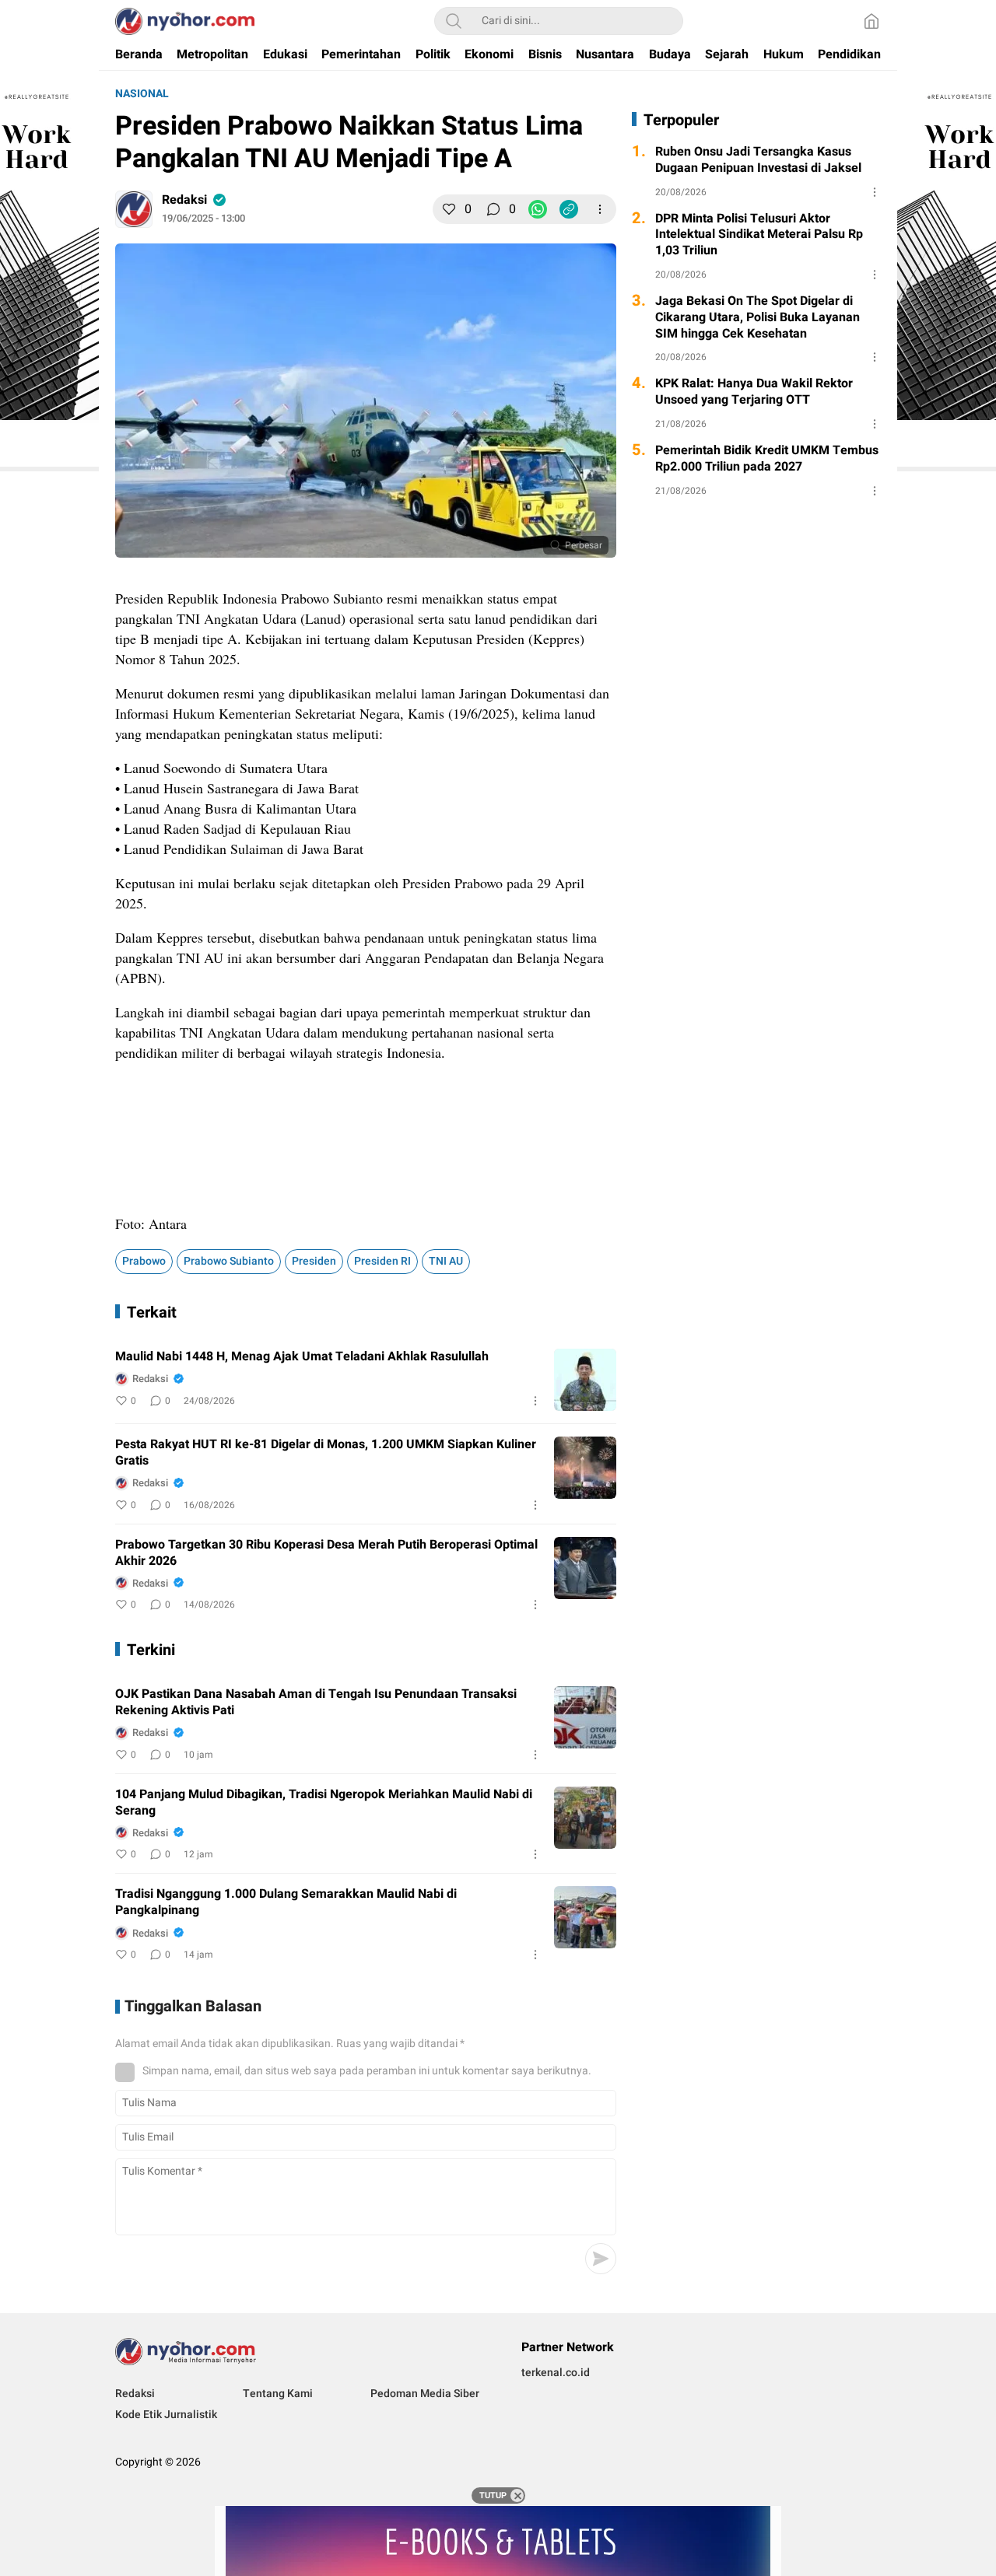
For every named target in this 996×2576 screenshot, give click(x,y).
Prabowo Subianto (229, 1261)
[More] (600, 209)
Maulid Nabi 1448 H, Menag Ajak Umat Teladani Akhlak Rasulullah (302, 1357)
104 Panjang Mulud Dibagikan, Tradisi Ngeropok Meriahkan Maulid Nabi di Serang (324, 1803)
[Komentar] (493, 209)
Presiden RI (382, 1261)
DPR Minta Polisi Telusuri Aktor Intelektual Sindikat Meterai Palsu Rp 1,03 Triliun (759, 235)
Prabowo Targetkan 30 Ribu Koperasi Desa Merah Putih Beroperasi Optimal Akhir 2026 (326, 1553)
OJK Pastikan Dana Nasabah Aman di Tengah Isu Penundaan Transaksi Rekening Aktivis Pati (316, 1703)
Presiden (314, 1261)
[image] (585, 1380)
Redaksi (184, 200)
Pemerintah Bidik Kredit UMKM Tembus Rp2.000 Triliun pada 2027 (767, 459)
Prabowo (144, 1261)
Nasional (142, 94)
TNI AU (446, 1261)
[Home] (871, 21)
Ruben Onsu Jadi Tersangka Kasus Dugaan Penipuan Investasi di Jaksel (758, 160)
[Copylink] (569, 209)
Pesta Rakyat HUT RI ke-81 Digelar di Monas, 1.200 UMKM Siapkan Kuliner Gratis (326, 1453)
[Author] (134, 209)
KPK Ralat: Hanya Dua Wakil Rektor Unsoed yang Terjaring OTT (754, 392)
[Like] (449, 209)
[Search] (454, 21)
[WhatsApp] (538, 209)
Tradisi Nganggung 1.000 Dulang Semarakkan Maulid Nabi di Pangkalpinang (286, 1902)
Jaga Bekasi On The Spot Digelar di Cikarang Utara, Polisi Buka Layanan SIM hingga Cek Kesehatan (758, 317)
